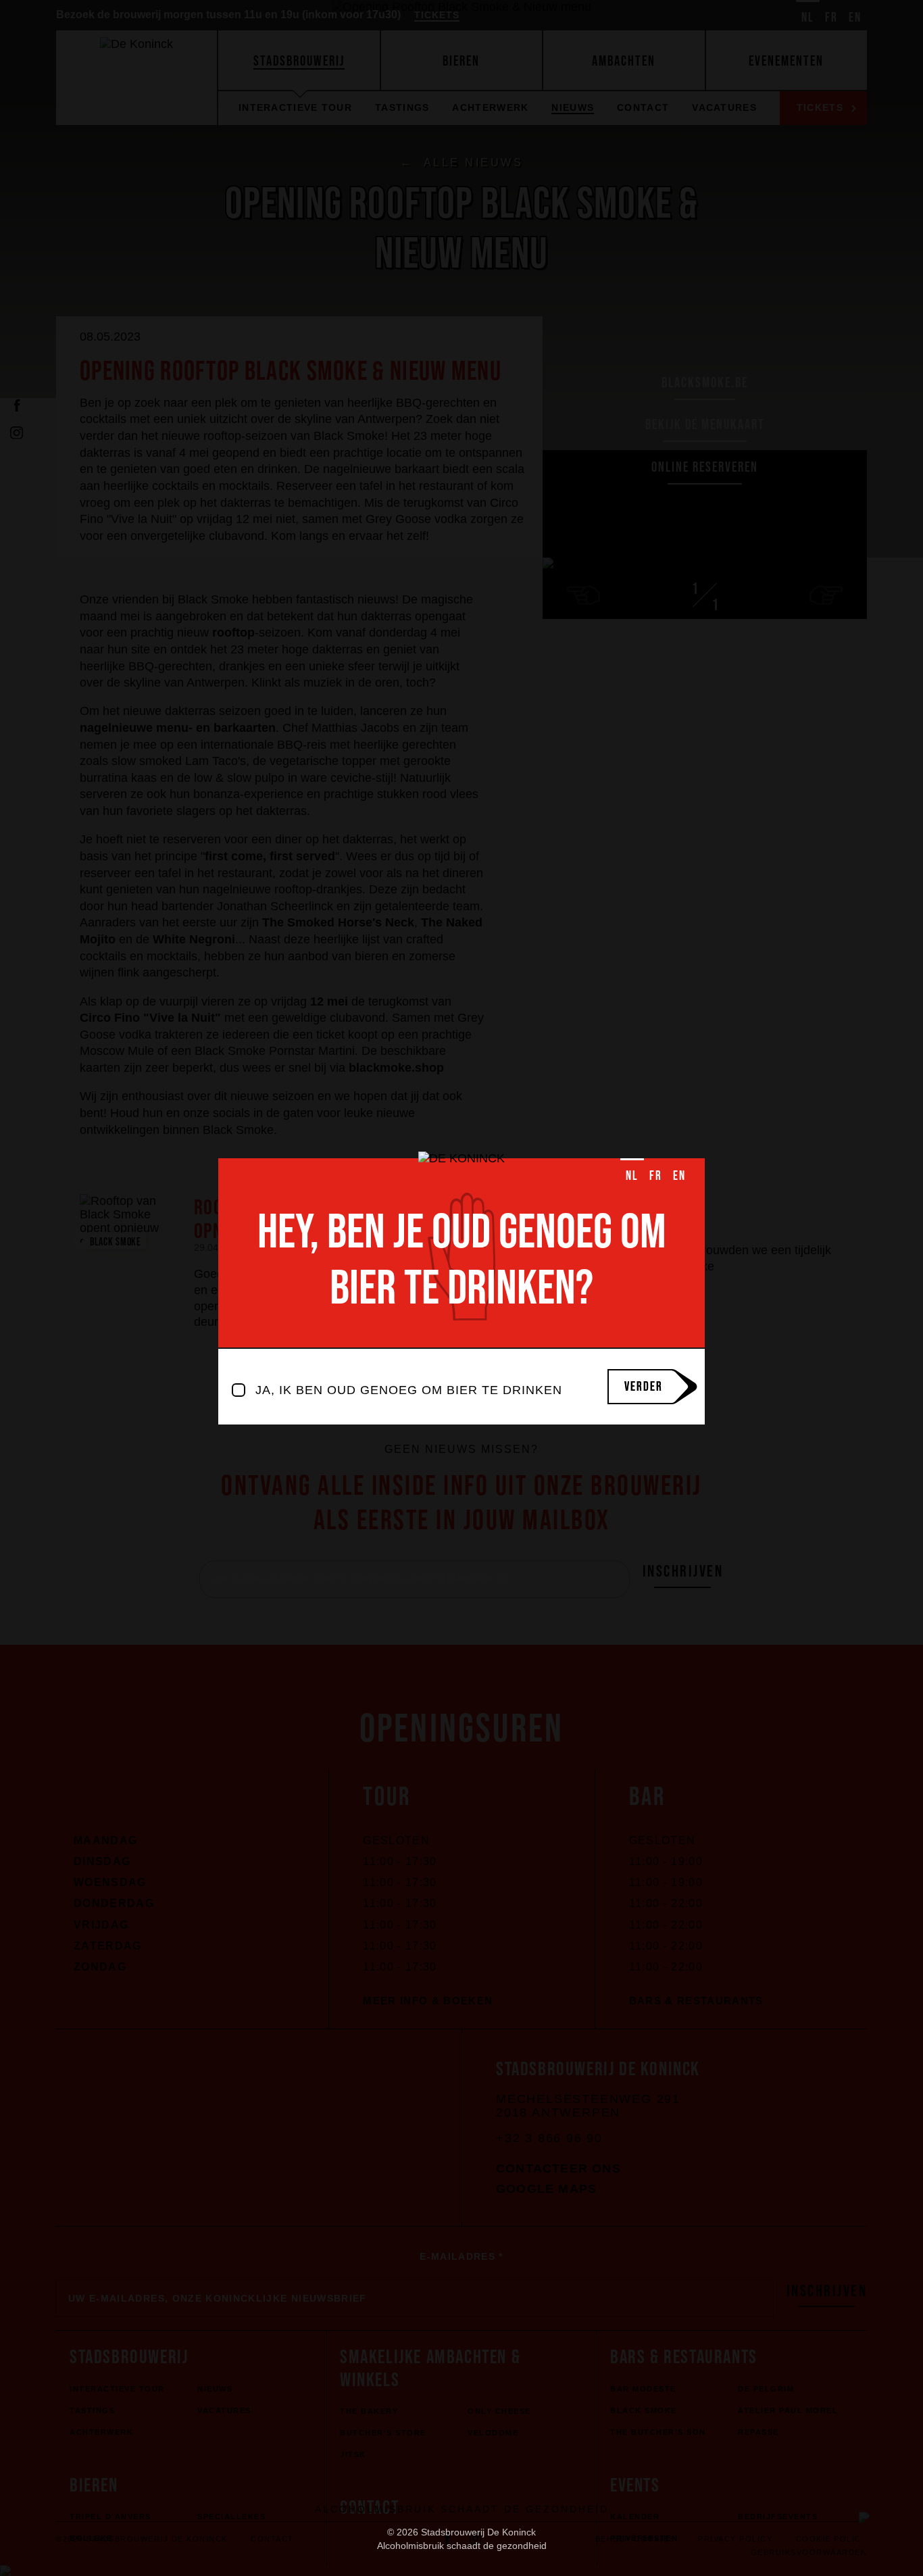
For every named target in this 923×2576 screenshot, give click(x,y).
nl (632, 1175)
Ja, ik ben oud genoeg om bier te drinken (409, 1390)
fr (656, 1175)
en (679, 1175)
